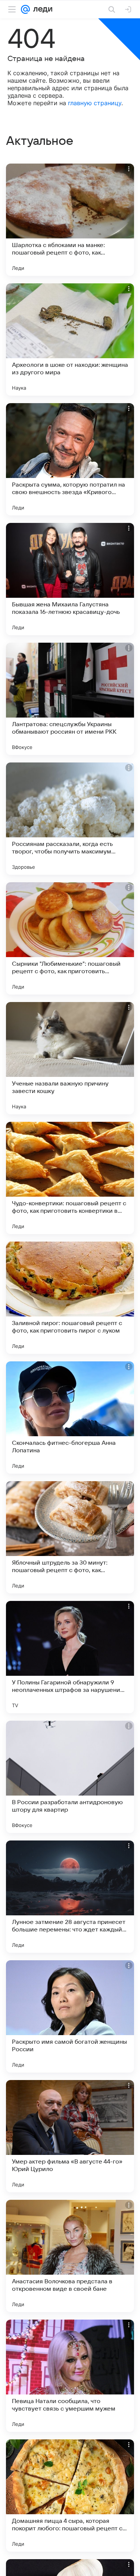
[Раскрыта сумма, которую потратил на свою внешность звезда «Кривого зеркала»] (70, 459)
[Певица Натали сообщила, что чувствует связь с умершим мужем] (70, 2376)
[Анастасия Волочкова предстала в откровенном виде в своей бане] (70, 2256)
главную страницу (95, 103)
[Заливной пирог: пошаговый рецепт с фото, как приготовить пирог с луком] (70, 1298)
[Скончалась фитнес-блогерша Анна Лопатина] (70, 1418)
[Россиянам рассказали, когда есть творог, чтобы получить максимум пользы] (70, 819)
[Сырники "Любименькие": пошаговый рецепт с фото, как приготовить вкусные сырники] (70, 938)
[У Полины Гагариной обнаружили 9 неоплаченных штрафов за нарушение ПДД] (70, 1657)
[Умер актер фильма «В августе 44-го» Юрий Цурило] (70, 2136)
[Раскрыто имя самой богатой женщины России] (70, 2016)
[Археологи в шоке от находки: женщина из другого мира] (70, 339)
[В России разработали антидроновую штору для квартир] (70, 1777)
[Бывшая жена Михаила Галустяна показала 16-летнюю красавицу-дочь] (70, 579)
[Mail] (25, 9)
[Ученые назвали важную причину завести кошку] (70, 1058)
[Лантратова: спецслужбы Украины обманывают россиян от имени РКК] (70, 699)
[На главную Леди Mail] (41, 9)
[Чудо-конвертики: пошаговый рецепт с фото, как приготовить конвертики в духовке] (70, 1178)
